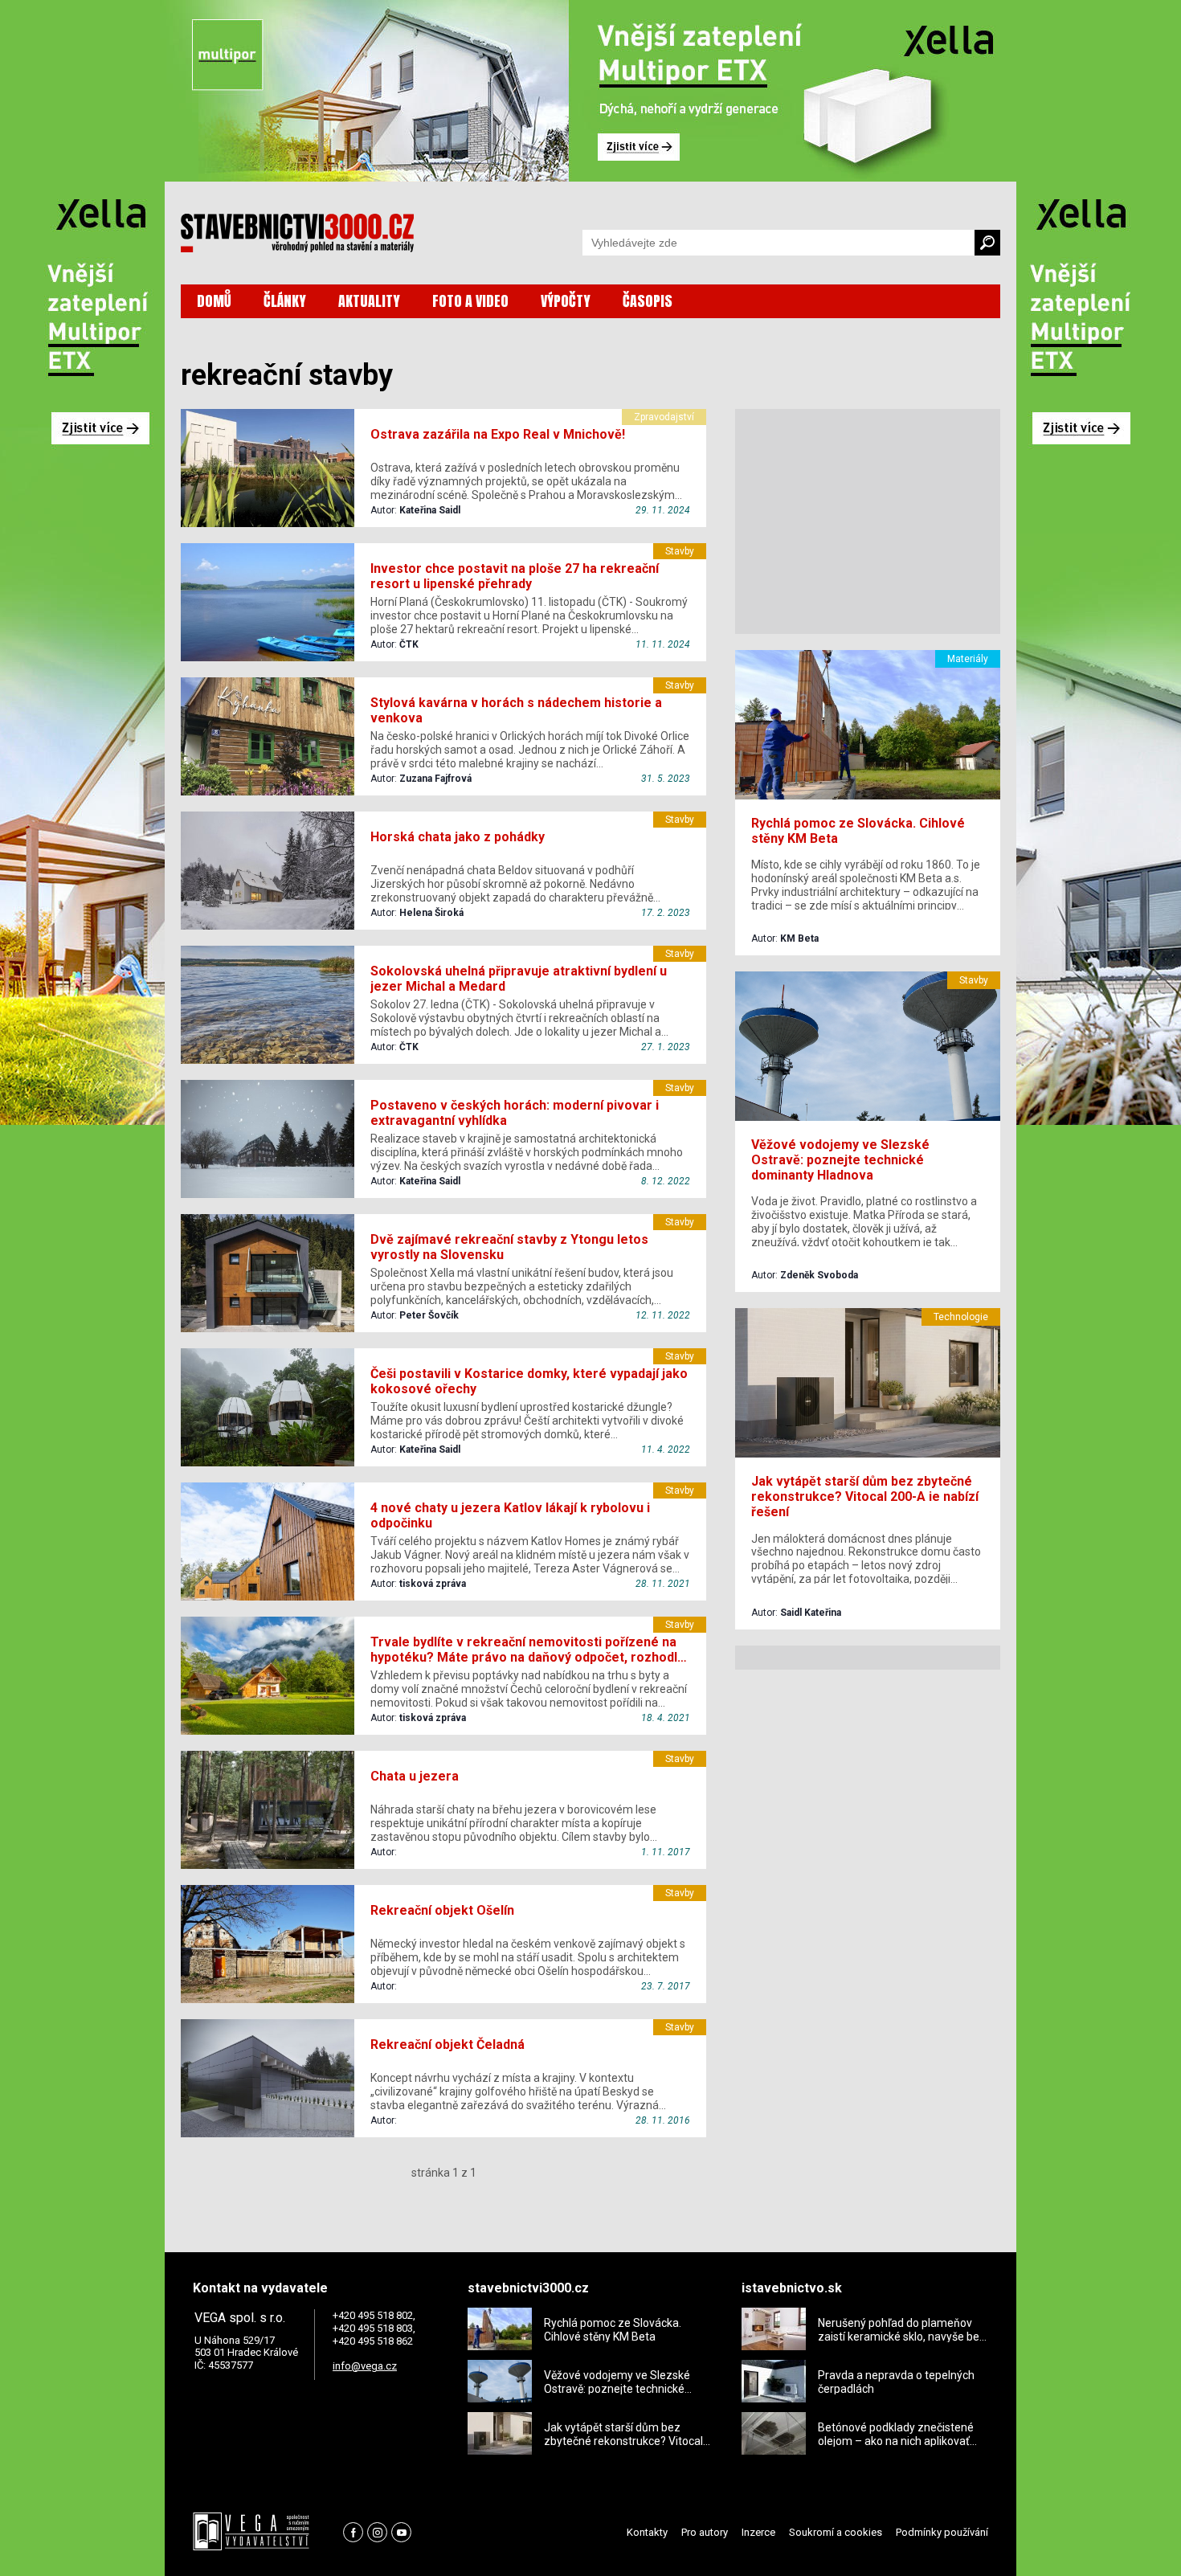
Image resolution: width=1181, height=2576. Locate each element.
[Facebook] (353, 2532)
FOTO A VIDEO (470, 301)
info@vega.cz (365, 2366)
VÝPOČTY (566, 301)
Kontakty (647, 2532)
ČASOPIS (648, 301)
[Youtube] (401, 2532)
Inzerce (758, 2532)
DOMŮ (214, 301)
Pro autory (705, 2532)
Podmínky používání (942, 2532)
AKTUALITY (369, 301)
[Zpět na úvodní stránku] (297, 233)
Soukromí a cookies (836, 2532)
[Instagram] (377, 2532)
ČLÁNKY (285, 301)
